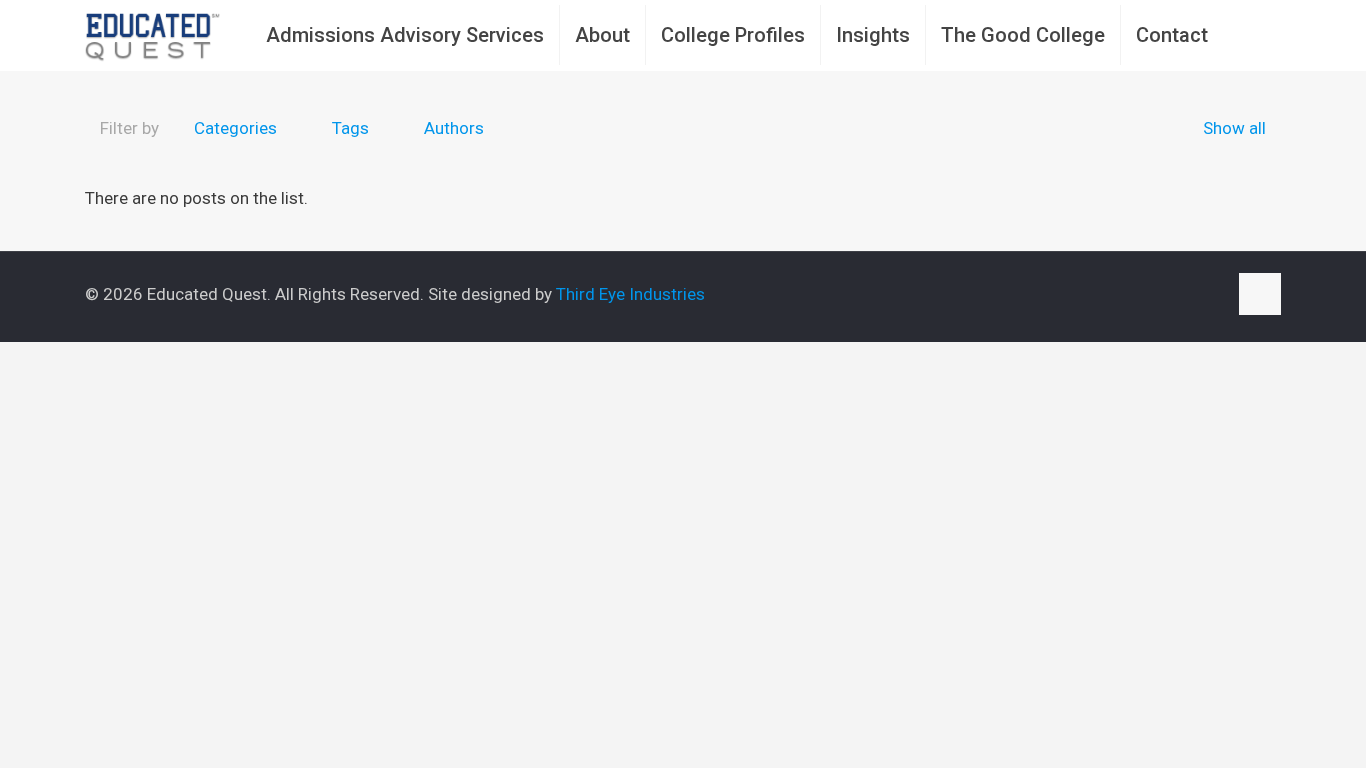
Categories (235, 128)
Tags (350, 128)
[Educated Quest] (153, 35)
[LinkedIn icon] (1190, 295)
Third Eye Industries (630, 294)
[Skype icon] (1127, 295)
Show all (1234, 128)
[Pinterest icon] (1211, 295)
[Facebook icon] (1148, 295)
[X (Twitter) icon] (1169, 295)
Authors (454, 128)
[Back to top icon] (1260, 294)
